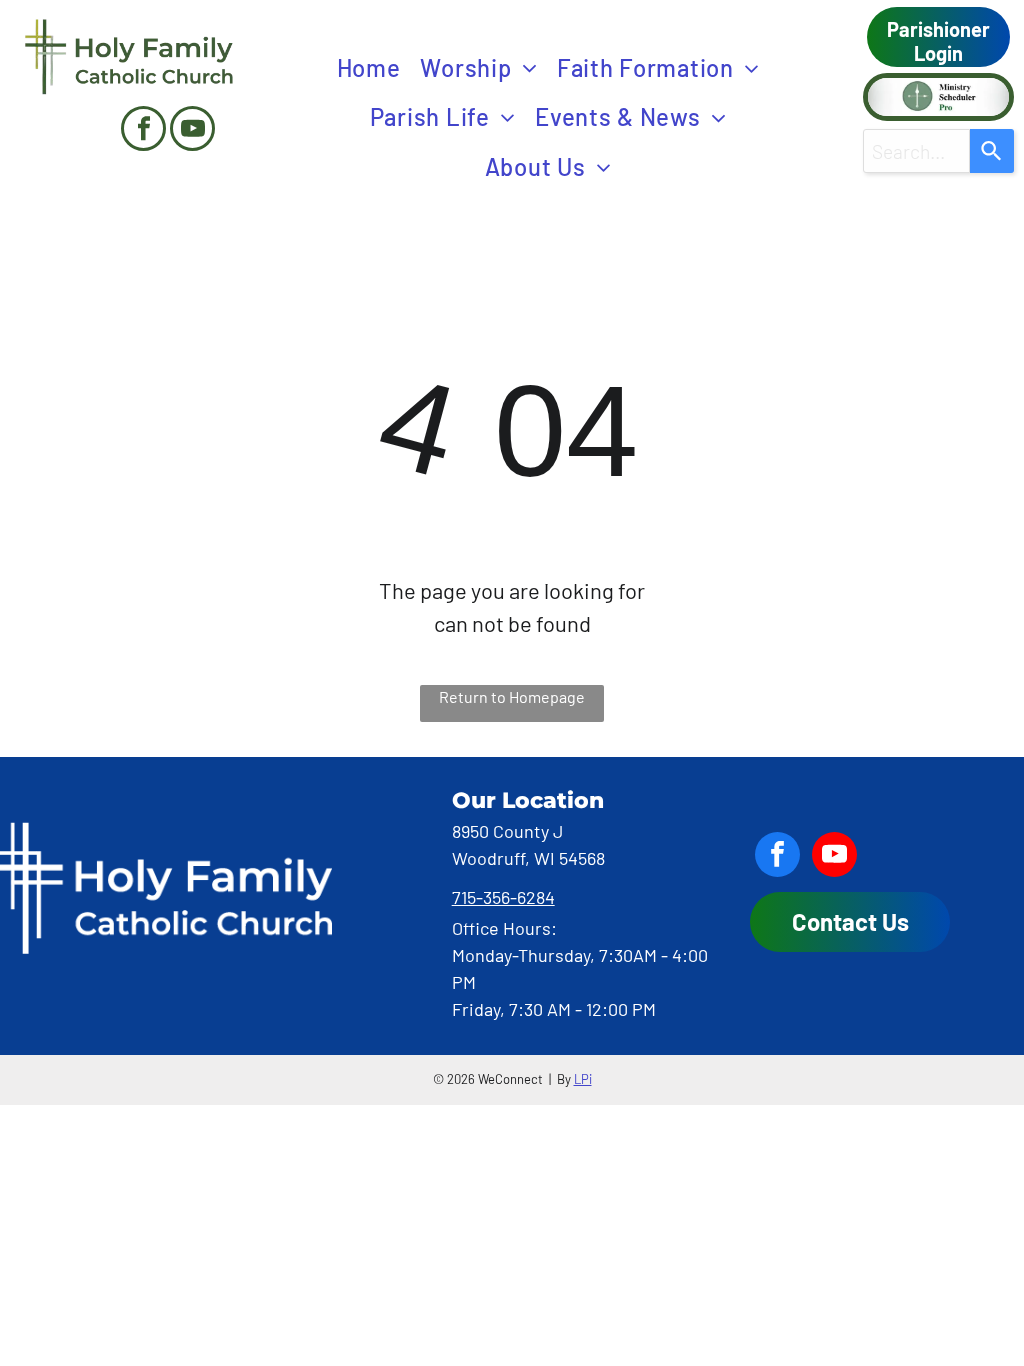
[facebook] (143, 131)
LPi (583, 1079)
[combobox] (916, 151)
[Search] (992, 151)
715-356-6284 (503, 897)
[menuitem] (369, 68)
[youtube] (192, 131)
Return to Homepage (512, 696)
